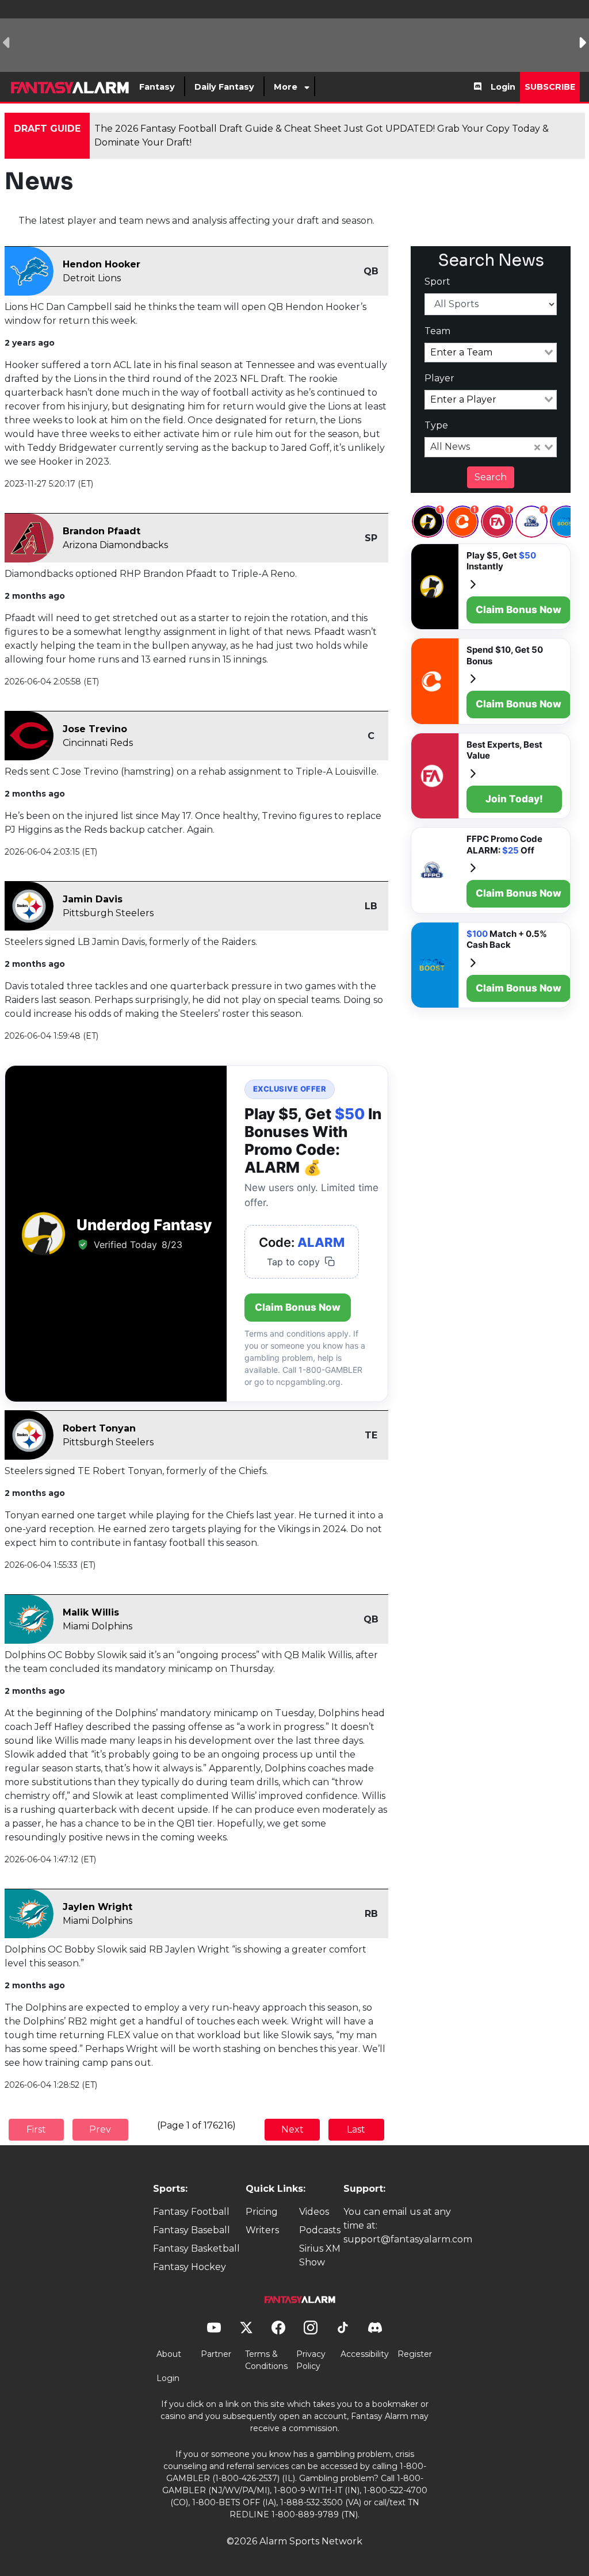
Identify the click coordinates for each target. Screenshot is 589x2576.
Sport (437, 282)
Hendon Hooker (102, 264)
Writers (262, 2230)
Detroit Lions (92, 278)
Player (439, 378)
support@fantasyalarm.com (408, 2239)
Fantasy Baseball (192, 2230)
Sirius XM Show (320, 2255)
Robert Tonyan (99, 1428)
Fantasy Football (191, 2212)
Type (436, 425)
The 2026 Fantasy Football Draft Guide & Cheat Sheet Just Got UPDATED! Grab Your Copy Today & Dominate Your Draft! (322, 135)
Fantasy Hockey (190, 2267)
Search (491, 477)
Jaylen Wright (97, 1907)
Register (415, 2354)
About (169, 2354)
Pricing (262, 2212)
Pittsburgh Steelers (108, 913)
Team (437, 331)
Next (292, 2129)
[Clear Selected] (537, 447)
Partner (216, 2354)
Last (356, 2129)
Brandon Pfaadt (102, 531)
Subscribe (550, 87)
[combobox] (491, 353)
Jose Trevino (95, 729)
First (36, 2129)
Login (503, 87)
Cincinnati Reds (98, 743)
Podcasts (320, 2230)
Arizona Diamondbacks (115, 545)
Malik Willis (91, 1612)
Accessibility (365, 2354)
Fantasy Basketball (196, 2248)
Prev (100, 2129)
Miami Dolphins (97, 1626)
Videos (314, 2212)
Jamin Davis (93, 899)
